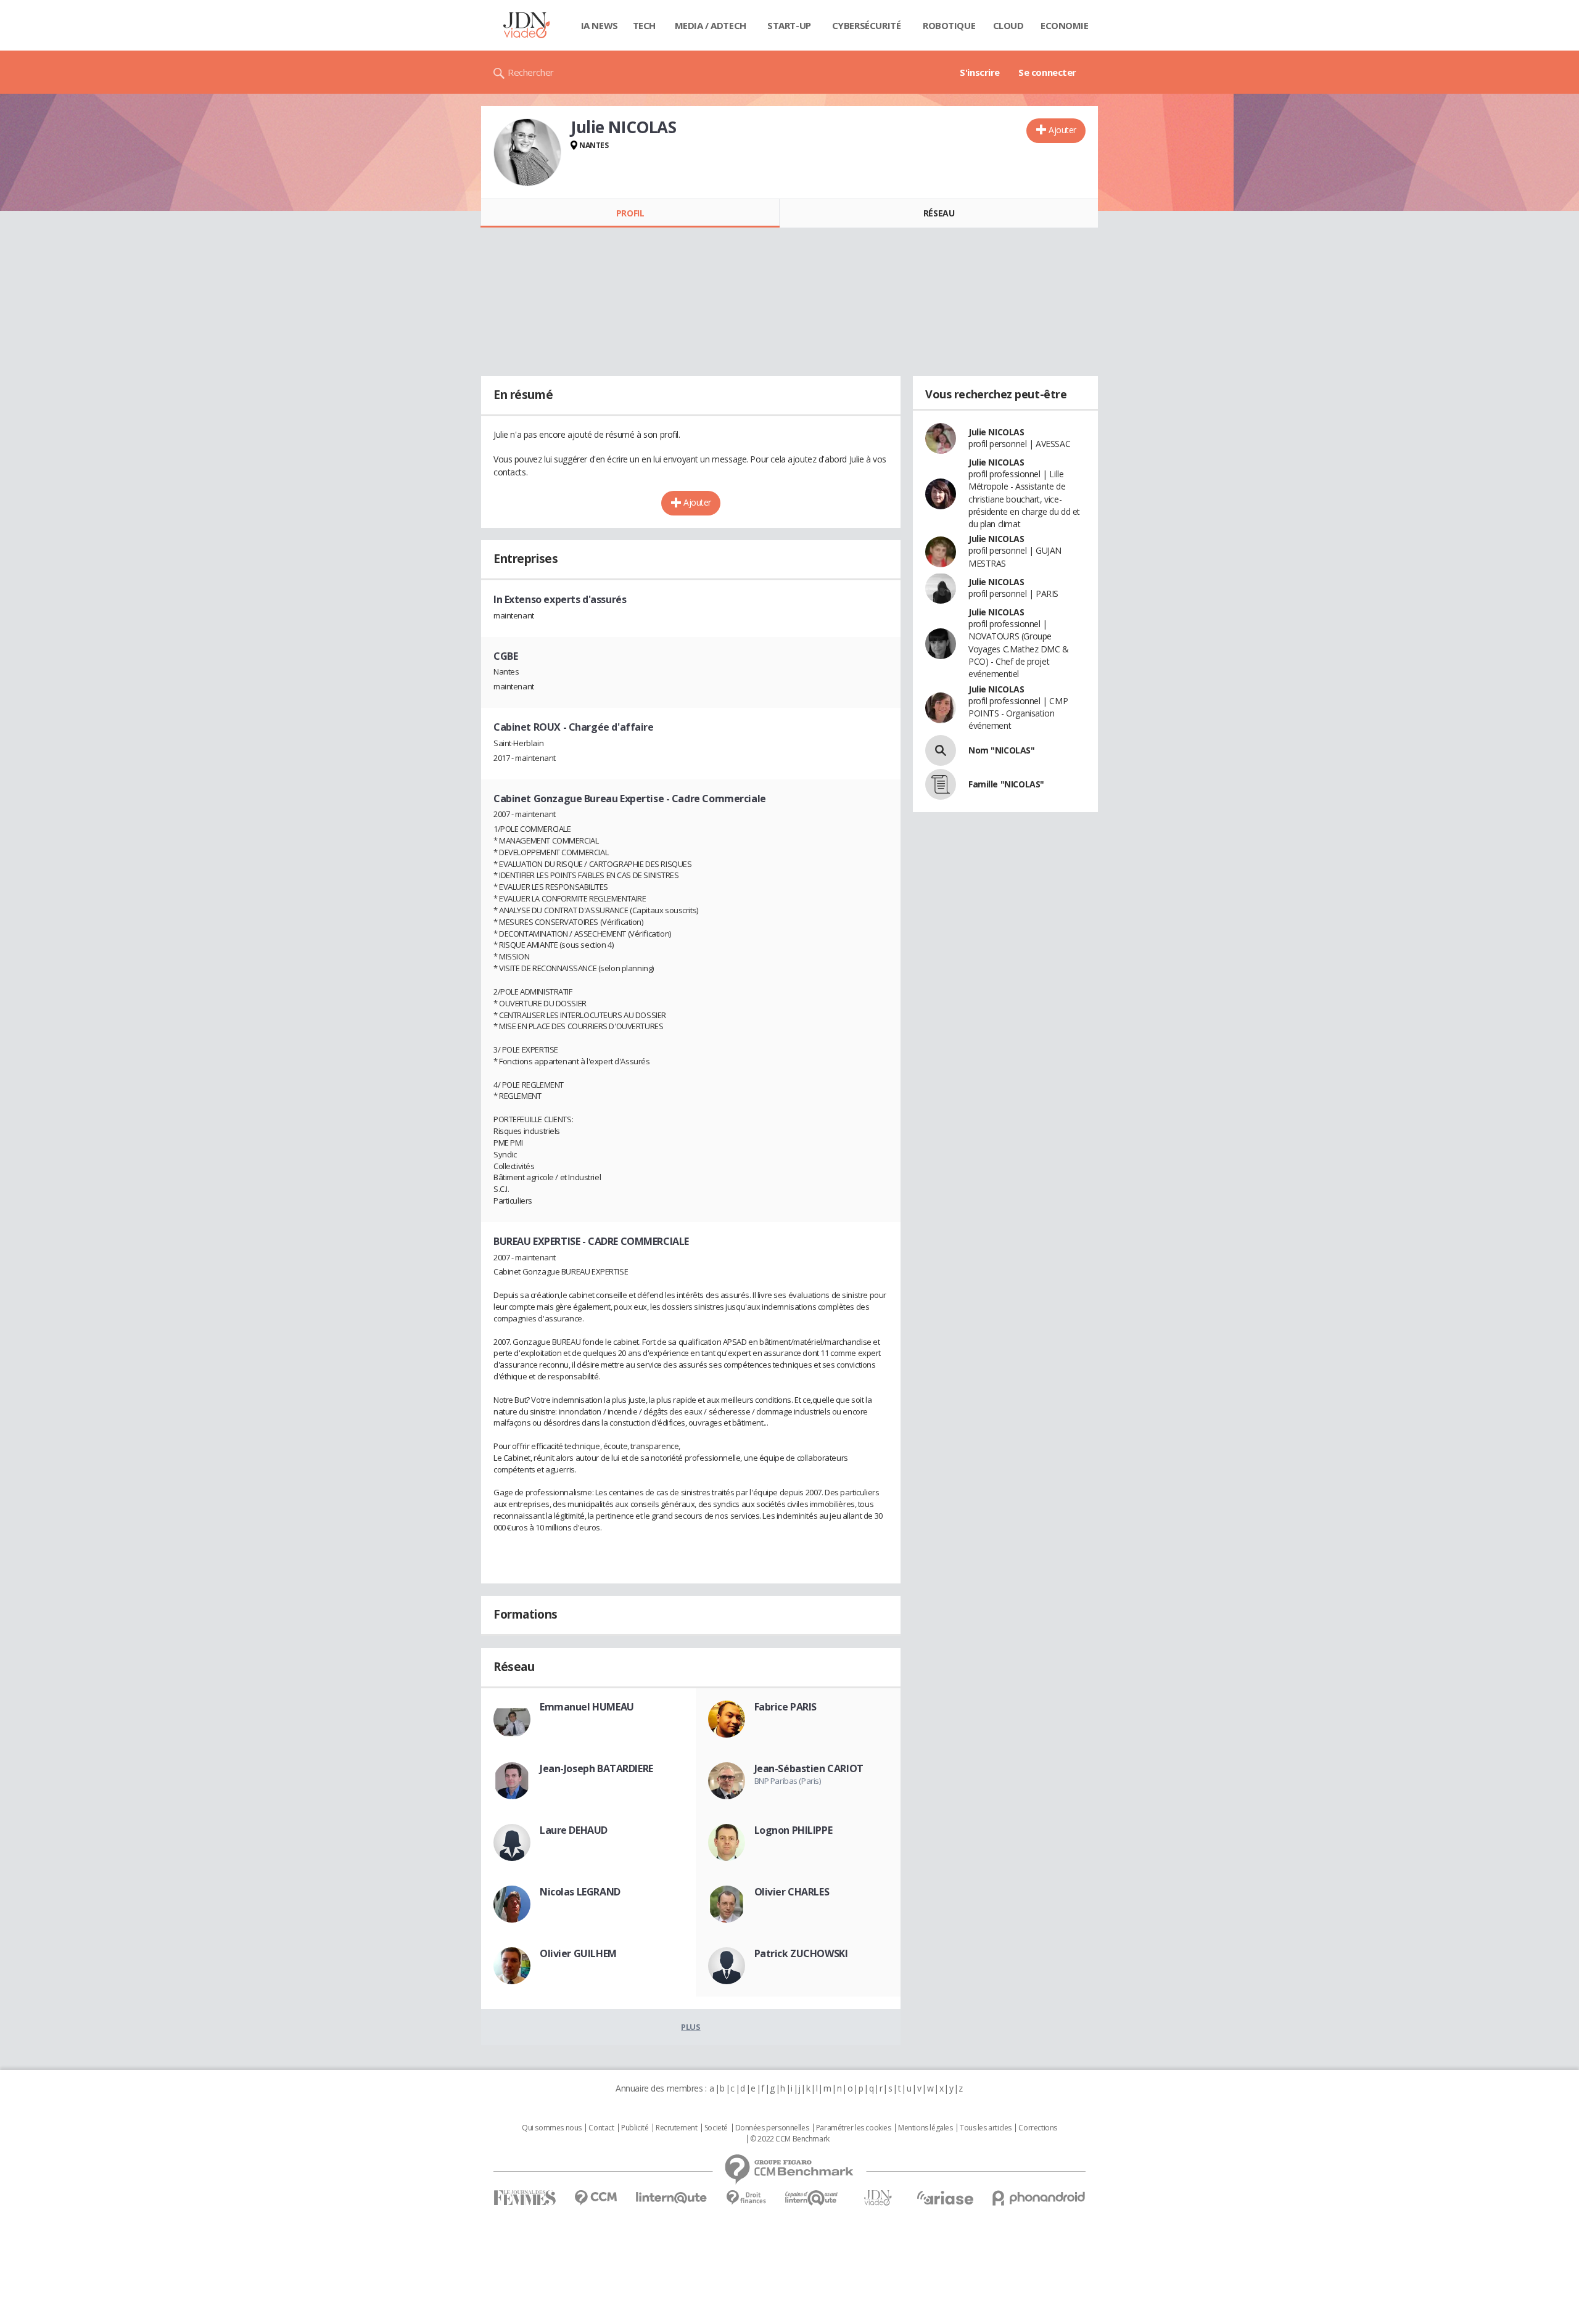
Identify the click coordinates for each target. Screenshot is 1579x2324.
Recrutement (676, 2128)
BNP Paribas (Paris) (788, 1781)
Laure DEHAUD (574, 1830)
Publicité (635, 2128)
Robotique (949, 25)
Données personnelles (772, 2128)
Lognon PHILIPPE (794, 1830)
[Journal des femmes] (525, 2198)
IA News (600, 25)
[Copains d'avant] (812, 2198)
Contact (601, 2128)
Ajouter (1062, 130)
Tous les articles (986, 2128)
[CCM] (596, 2198)
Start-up (789, 25)
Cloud (1008, 25)
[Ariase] (945, 2198)
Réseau (939, 213)
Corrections (1037, 2128)
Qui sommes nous (552, 2128)
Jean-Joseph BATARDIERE (596, 1768)
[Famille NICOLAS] (941, 784)
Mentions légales (925, 2128)
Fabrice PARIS (786, 1707)
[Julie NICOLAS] (527, 152)
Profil (630, 213)
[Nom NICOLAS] (941, 750)
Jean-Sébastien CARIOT (809, 1768)
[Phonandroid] (1039, 2198)
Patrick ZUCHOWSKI (801, 1953)
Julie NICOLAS (996, 432)
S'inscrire (980, 72)
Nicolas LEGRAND (580, 1892)
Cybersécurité (867, 25)
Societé (716, 2128)
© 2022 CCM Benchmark (790, 2139)
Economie (1065, 25)
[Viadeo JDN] (878, 2198)
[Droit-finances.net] (746, 2198)
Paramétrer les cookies (854, 2128)
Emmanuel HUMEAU (587, 1707)
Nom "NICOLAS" (1002, 750)
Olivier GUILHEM (578, 1953)
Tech (644, 25)
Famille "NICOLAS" (1006, 784)
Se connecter (1047, 72)
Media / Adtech (711, 25)
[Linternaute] (672, 2198)
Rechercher (531, 72)
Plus (691, 2027)
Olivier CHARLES (792, 1892)
